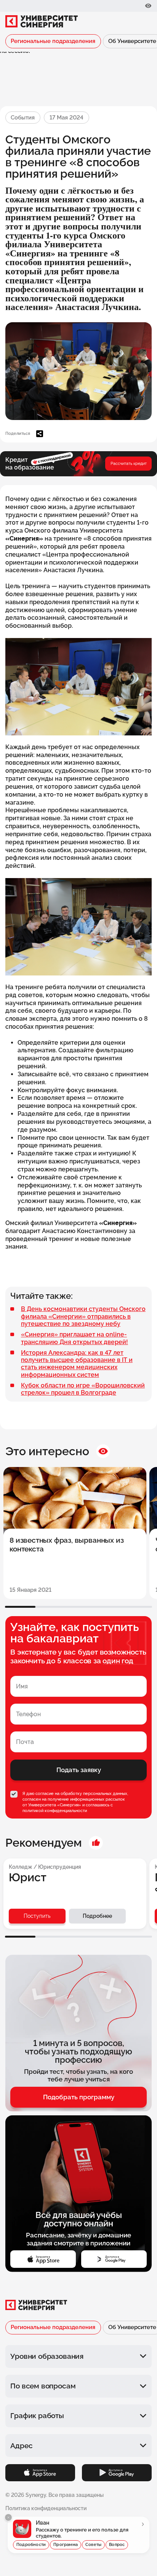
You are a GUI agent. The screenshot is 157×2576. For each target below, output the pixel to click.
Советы (93, 2545)
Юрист (28, 1878)
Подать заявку (79, 1770)
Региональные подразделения (53, 41)
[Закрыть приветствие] (8, 2517)
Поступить (37, 1916)
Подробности (31, 2545)
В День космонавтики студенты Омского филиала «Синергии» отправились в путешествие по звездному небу (83, 1316)
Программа (66, 2545)
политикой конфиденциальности (55, 1811)
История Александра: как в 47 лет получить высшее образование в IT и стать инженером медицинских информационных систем (77, 1364)
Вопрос (117, 2545)
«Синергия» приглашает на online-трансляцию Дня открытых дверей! (74, 1338)
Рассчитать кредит (129, 463)
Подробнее (97, 1916)
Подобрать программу (79, 2097)
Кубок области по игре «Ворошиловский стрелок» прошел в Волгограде (83, 1389)
